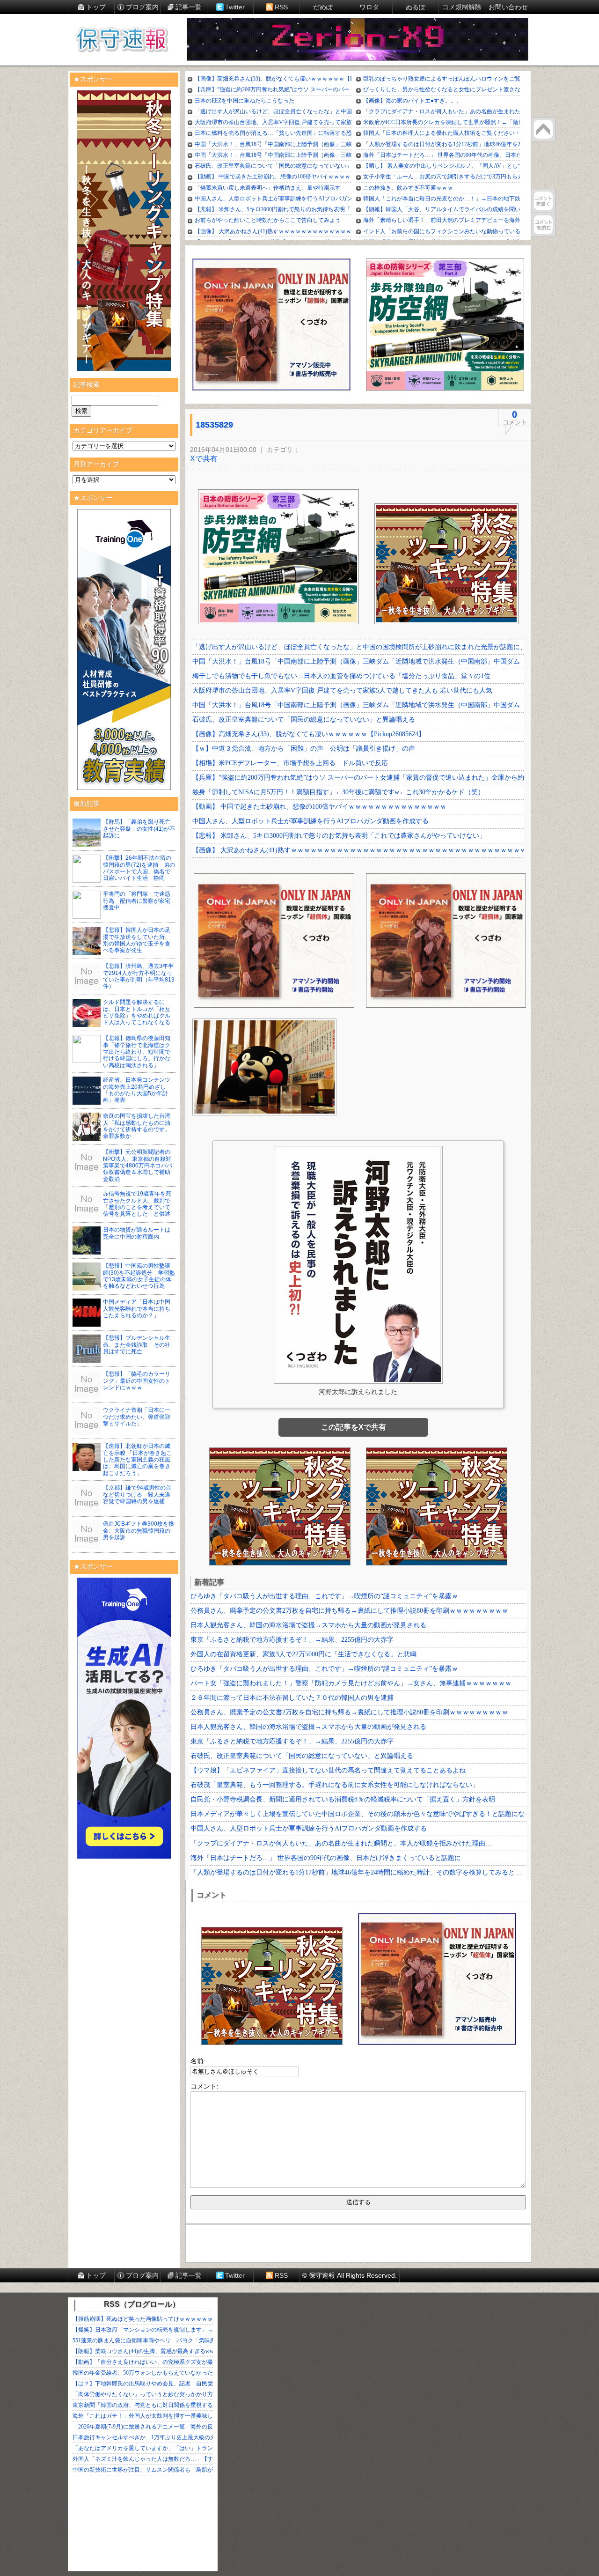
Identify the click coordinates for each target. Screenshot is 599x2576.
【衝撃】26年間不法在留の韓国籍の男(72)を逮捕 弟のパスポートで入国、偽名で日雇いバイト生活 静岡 (139, 868)
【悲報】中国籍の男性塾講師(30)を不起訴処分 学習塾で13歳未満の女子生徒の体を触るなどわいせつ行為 (139, 1276)
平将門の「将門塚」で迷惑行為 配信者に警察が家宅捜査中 (137, 901)
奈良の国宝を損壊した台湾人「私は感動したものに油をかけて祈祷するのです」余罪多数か (137, 1126)
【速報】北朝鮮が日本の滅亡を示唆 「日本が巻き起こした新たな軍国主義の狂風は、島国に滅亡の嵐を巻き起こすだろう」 (137, 1460)
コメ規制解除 (462, 7)
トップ (96, 7)
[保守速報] (122, 40)
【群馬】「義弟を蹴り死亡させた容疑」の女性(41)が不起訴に (139, 829)
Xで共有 (204, 459)
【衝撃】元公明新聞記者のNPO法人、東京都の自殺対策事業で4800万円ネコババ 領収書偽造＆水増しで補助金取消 (140, 1166)
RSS (281, 7)
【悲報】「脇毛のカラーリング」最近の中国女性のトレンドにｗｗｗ (137, 1381)
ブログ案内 (142, 7)
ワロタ (369, 7)
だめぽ (323, 7)
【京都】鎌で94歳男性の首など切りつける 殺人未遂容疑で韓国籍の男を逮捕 (137, 1495)
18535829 (214, 425)
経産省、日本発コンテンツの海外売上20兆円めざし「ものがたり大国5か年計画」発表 (137, 1090)
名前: (198, 2061)
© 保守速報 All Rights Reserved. (350, 2275)
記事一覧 (189, 7)
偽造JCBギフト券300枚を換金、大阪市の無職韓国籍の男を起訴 (139, 1531)
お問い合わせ (508, 7)
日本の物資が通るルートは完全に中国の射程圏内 (137, 1233)
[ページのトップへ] (543, 129)
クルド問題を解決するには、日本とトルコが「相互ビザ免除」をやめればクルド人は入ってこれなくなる (137, 1012)
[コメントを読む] (543, 225)
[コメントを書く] (543, 201)
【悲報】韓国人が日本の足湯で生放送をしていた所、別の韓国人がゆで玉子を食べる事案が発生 (137, 940)
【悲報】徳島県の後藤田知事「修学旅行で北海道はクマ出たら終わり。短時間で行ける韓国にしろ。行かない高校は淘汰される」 (137, 1052)
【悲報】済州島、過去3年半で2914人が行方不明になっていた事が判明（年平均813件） (139, 976)
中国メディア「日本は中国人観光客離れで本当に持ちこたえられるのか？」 (137, 1309)
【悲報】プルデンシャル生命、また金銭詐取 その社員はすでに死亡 (137, 1345)
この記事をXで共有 (354, 1427)
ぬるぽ (416, 7)
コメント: (205, 2086)
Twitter (235, 7)
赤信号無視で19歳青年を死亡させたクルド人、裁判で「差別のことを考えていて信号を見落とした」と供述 (137, 1204)
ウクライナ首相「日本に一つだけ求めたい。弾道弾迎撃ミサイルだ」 (137, 1417)
